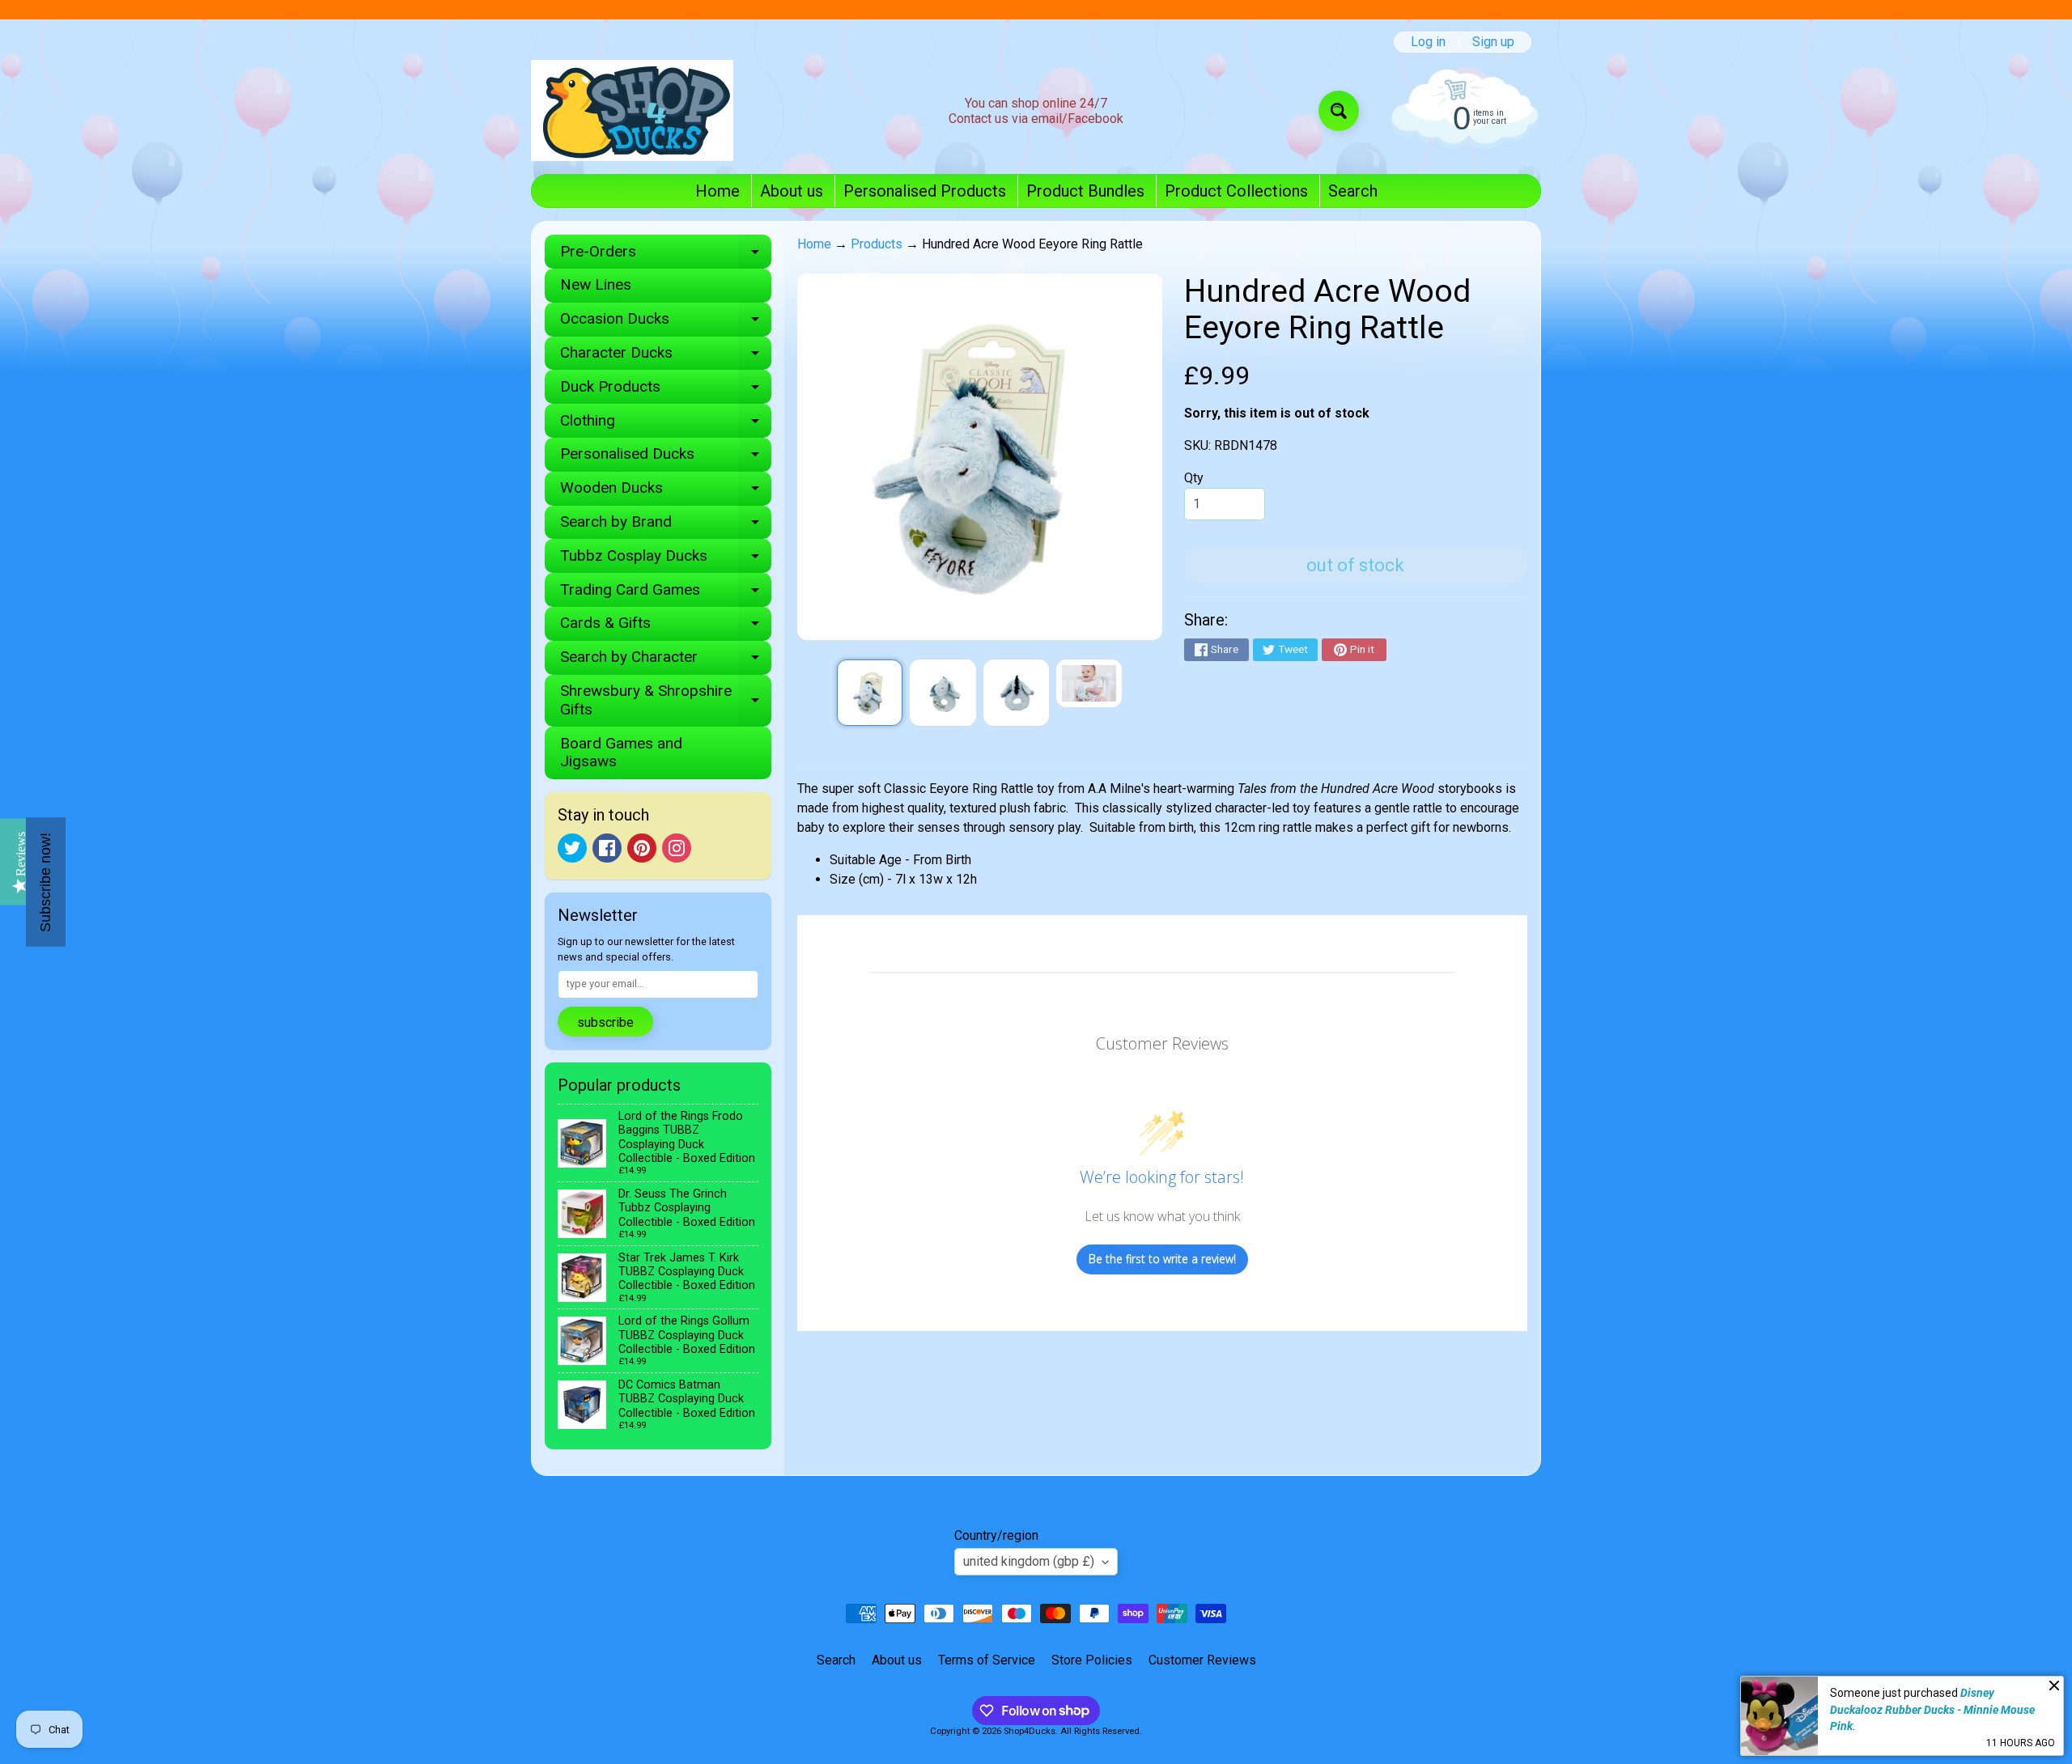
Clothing (666, 424)
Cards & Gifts (666, 627)
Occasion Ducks (666, 322)
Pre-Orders (666, 255)
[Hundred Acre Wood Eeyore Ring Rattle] (870, 692)
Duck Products (666, 390)
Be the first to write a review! (1162, 1259)
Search (1353, 191)
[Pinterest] (642, 848)
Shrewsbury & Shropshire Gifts (666, 701)
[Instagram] (677, 848)
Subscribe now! (45, 882)
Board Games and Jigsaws (621, 753)
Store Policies (1092, 1660)
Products (877, 244)
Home (718, 191)
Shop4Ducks (1030, 1731)
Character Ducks (666, 356)
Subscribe (605, 1022)
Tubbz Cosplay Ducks (666, 560)
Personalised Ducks (666, 458)
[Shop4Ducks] (632, 110)
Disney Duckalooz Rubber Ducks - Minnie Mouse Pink (1932, 1709)
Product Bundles (1085, 191)
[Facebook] (607, 848)
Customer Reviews (1202, 1660)
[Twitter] (572, 848)
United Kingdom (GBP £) (1029, 1561)
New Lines (596, 284)
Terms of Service (987, 1660)
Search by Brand (666, 526)
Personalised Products (925, 191)
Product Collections (1236, 191)
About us (792, 191)
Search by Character (666, 661)
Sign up (1493, 42)
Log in (1428, 42)
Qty (1194, 478)
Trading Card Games (666, 594)
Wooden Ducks (666, 492)
